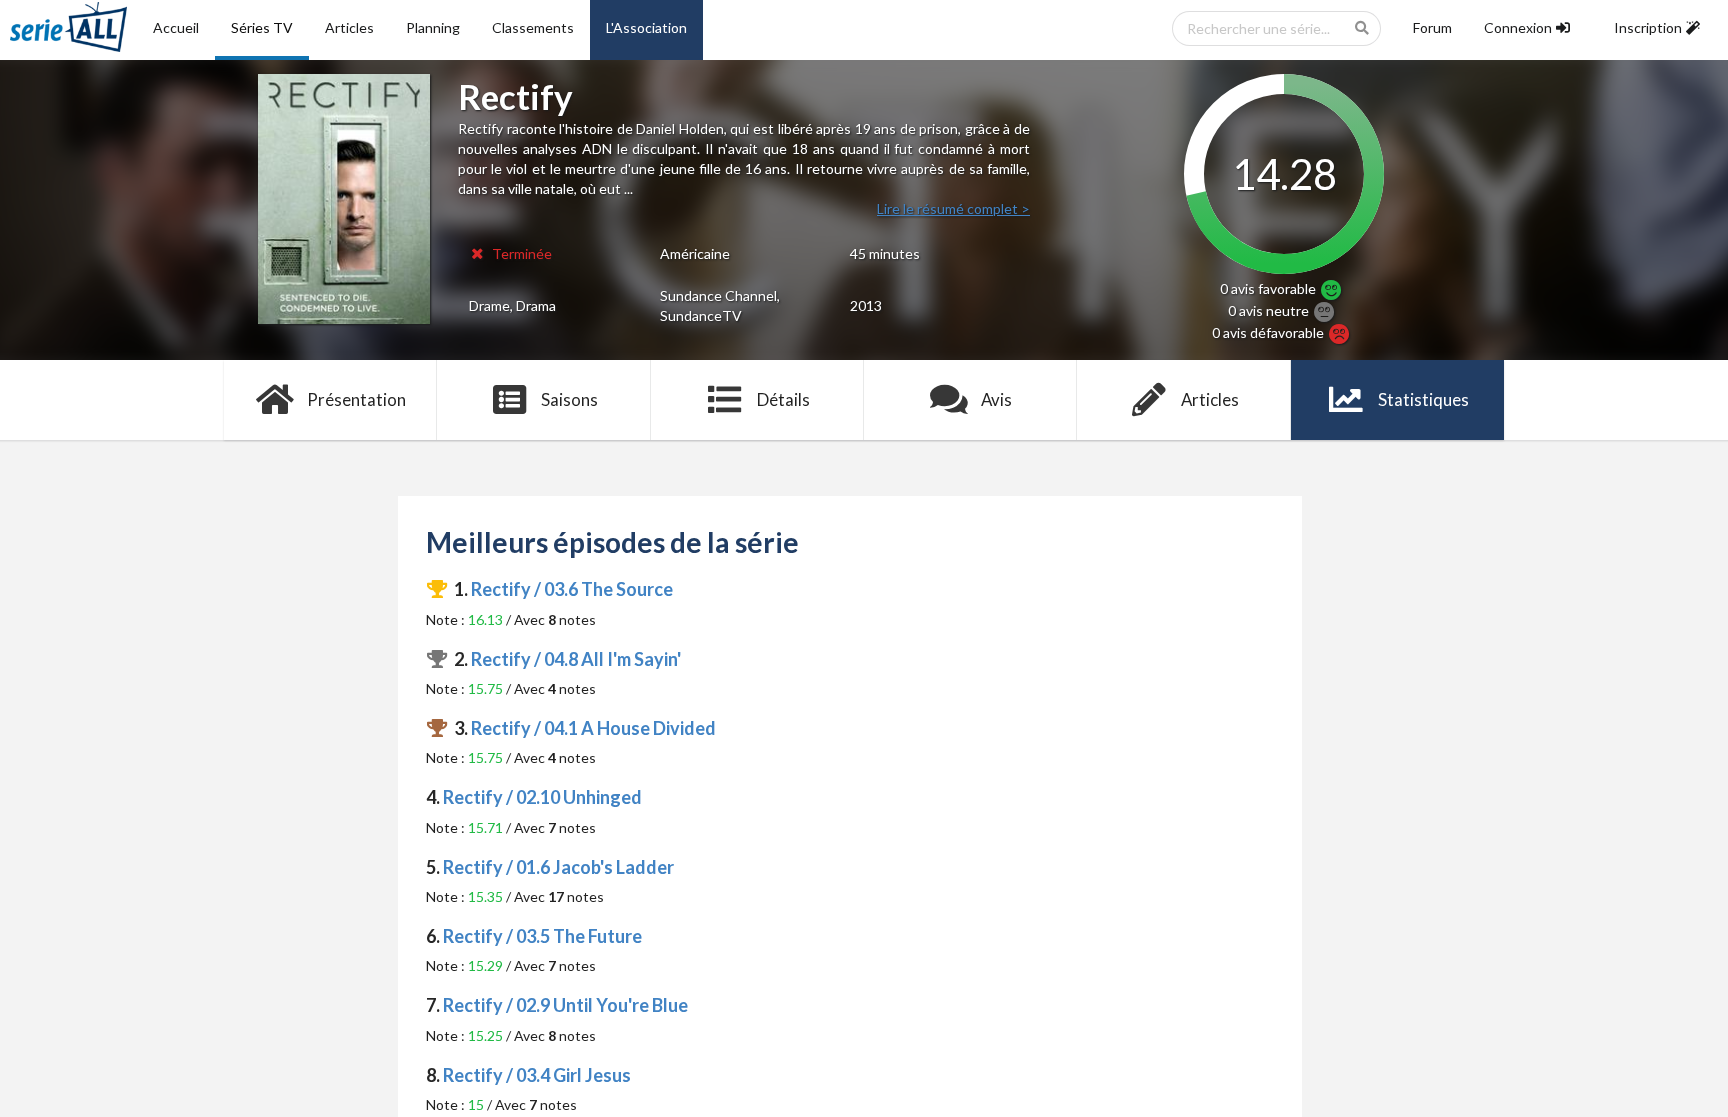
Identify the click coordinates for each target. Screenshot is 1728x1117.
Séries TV (262, 27)
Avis (996, 399)
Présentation (356, 399)
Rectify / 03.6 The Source (572, 589)
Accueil (176, 27)
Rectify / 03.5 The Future (542, 936)
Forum (1432, 27)
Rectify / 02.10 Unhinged (542, 797)
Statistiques (1423, 399)
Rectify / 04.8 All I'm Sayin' (576, 659)
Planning (433, 27)
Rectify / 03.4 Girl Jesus (537, 1075)
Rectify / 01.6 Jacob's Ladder (558, 867)
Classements (533, 27)
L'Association (646, 27)
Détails (783, 399)
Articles (349, 27)
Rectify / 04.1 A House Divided (593, 728)
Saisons (569, 399)
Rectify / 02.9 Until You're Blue (565, 1005)
